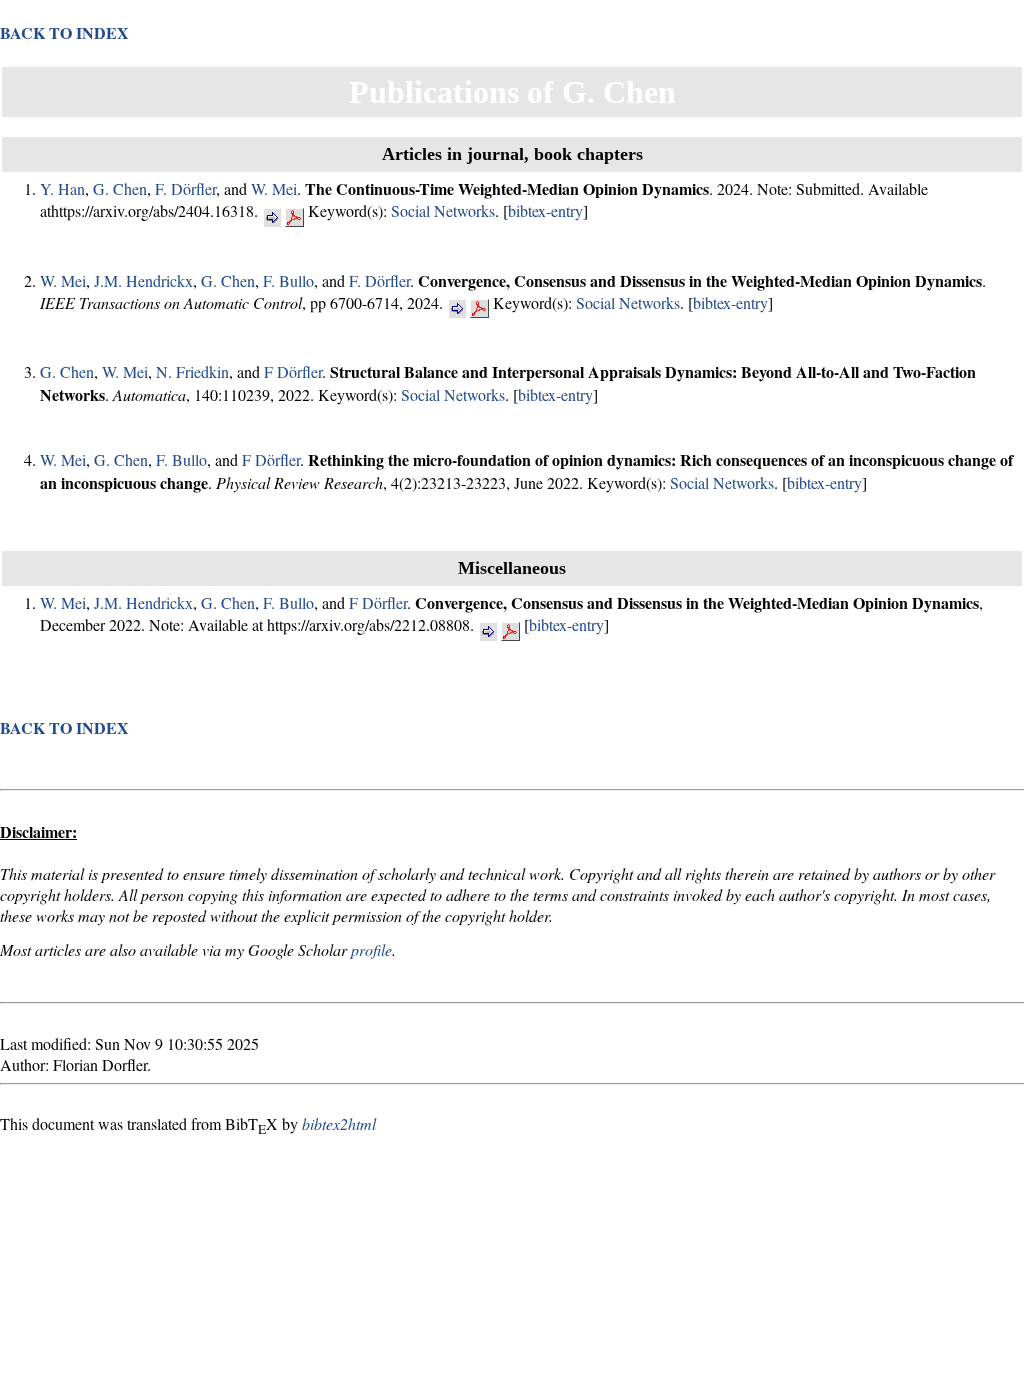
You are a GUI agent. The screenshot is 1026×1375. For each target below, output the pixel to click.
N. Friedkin (192, 371)
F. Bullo (288, 280)
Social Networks (443, 210)
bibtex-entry (545, 210)
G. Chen (120, 188)
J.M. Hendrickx (143, 280)
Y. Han (62, 188)
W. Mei (274, 188)
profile (371, 949)
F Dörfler (293, 371)
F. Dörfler (185, 188)
